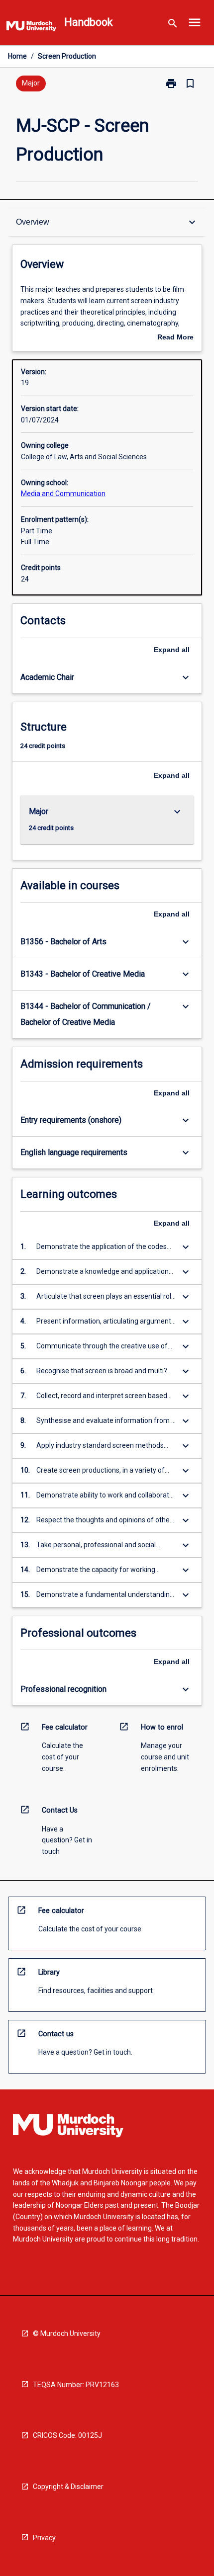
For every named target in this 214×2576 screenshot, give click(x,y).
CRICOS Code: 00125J (67, 2435)
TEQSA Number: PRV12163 (76, 2385)
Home (17, 56)
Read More (175, 338)
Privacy (44, 2538)
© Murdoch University (67, 2333)
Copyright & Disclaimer (68, 2487)
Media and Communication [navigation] (63, 494)
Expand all (172, 650)
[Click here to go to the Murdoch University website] (31, 28)
